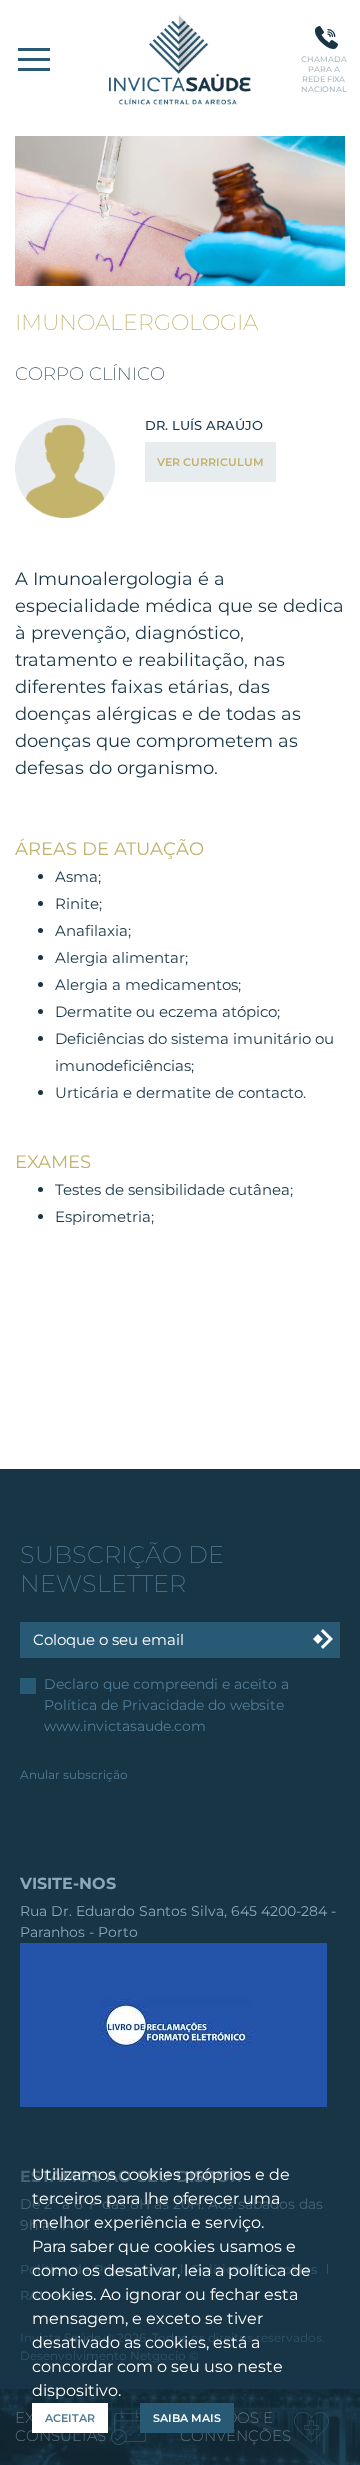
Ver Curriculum (210, 462)
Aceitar (70, 2418)
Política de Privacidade (124, 1705)
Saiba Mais (187, 2418)
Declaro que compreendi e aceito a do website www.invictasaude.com (166, 1705)
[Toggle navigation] (34, 59)
